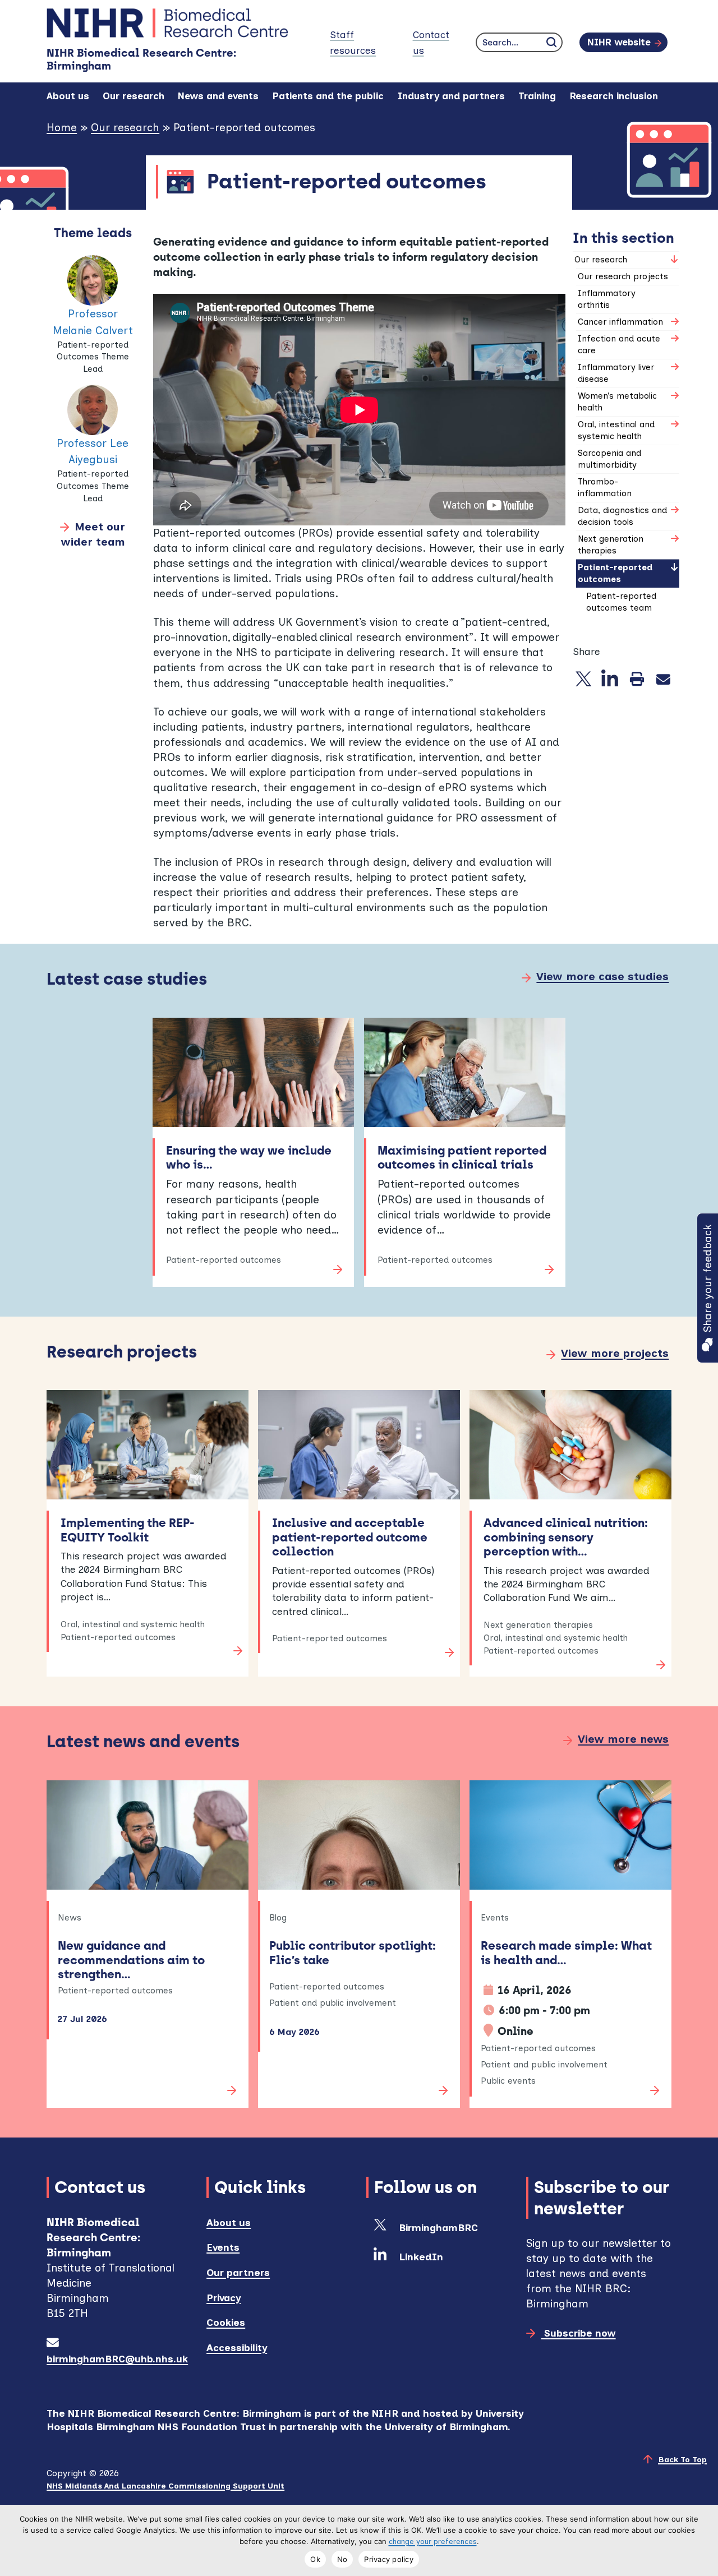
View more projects (615, 1353)
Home (62, 128)
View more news (623, 1739)
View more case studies (602, 977)
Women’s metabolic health (617, 402)
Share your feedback (708, 1278)
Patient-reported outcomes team (621, 602)
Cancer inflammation (620, 322)
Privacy (224, 2298)
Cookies (226, 2322)
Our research (125, 128)
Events (223, 2247)
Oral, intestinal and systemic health (616, 430)
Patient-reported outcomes (615, 573)
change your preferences (433, 2542)
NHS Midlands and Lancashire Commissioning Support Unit (165, 2486)
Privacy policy (389, 2559)
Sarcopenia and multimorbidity (609, 459)
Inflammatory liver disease (616, 373)
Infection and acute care (619, 345)
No (342, 2559)
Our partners (238, 2272)
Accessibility (237, 2348)
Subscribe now (578, 2333)
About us (229, 2222)
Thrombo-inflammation (605, 488)
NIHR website (619, 42)
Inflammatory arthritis (607, 299)
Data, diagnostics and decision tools (622, 516)
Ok (315, 2559)
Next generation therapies (611, 545)
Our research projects (623, 276)
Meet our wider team (93, 534)
